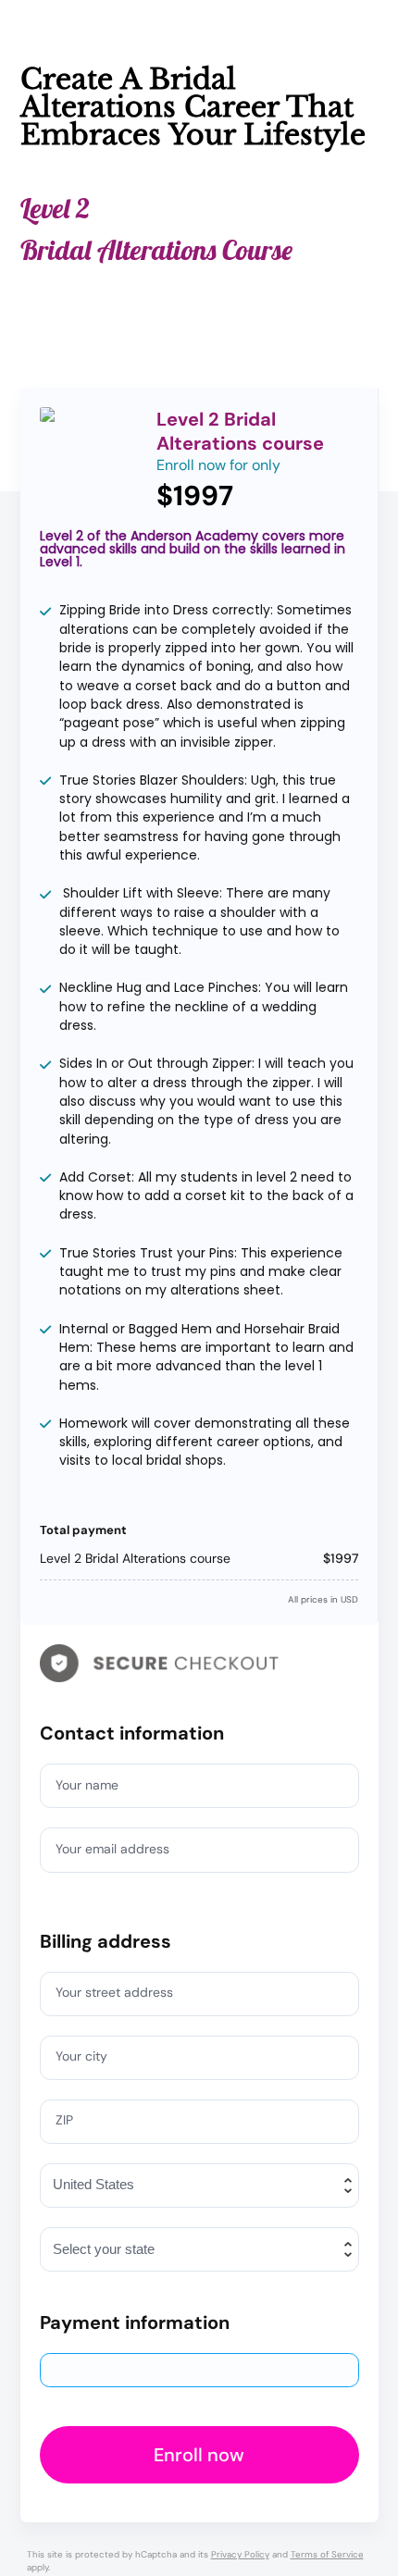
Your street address (114, 1992)
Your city (81, 2056)
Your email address (112, 1849)
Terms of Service (327, 2554)
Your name (87, 1785)
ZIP (64, 2120)
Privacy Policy (240, 2554)
